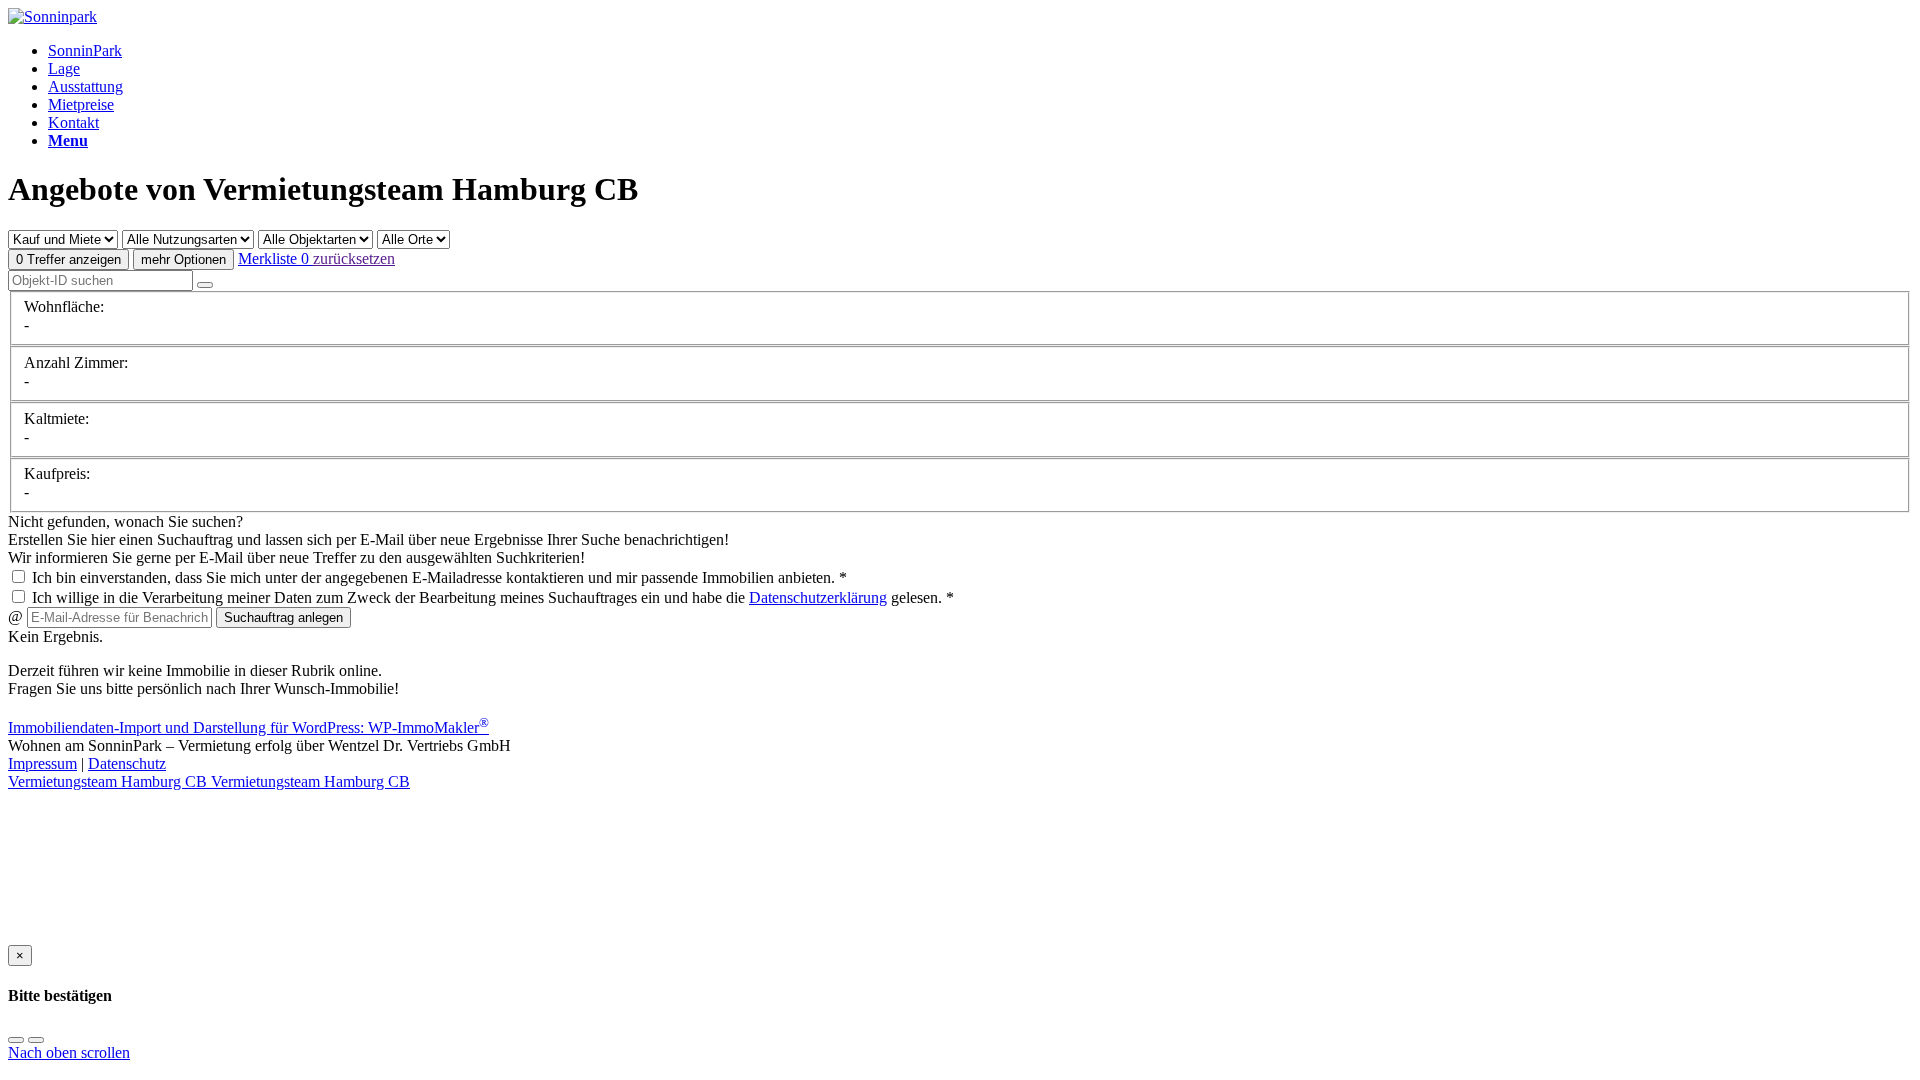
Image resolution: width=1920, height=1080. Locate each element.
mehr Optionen (183, 259)
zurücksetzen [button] (354, 258)
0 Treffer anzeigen (68, 259)
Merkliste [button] (273, 258)
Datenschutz (127, 763)
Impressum (42, 763)
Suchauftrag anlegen (283, 617)
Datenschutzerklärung (818, 597)
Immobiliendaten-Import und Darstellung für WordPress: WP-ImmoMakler (248, 727)
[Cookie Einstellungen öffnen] (158, 935)
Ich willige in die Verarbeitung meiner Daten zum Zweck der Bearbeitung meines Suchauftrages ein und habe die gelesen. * (491, 597)
